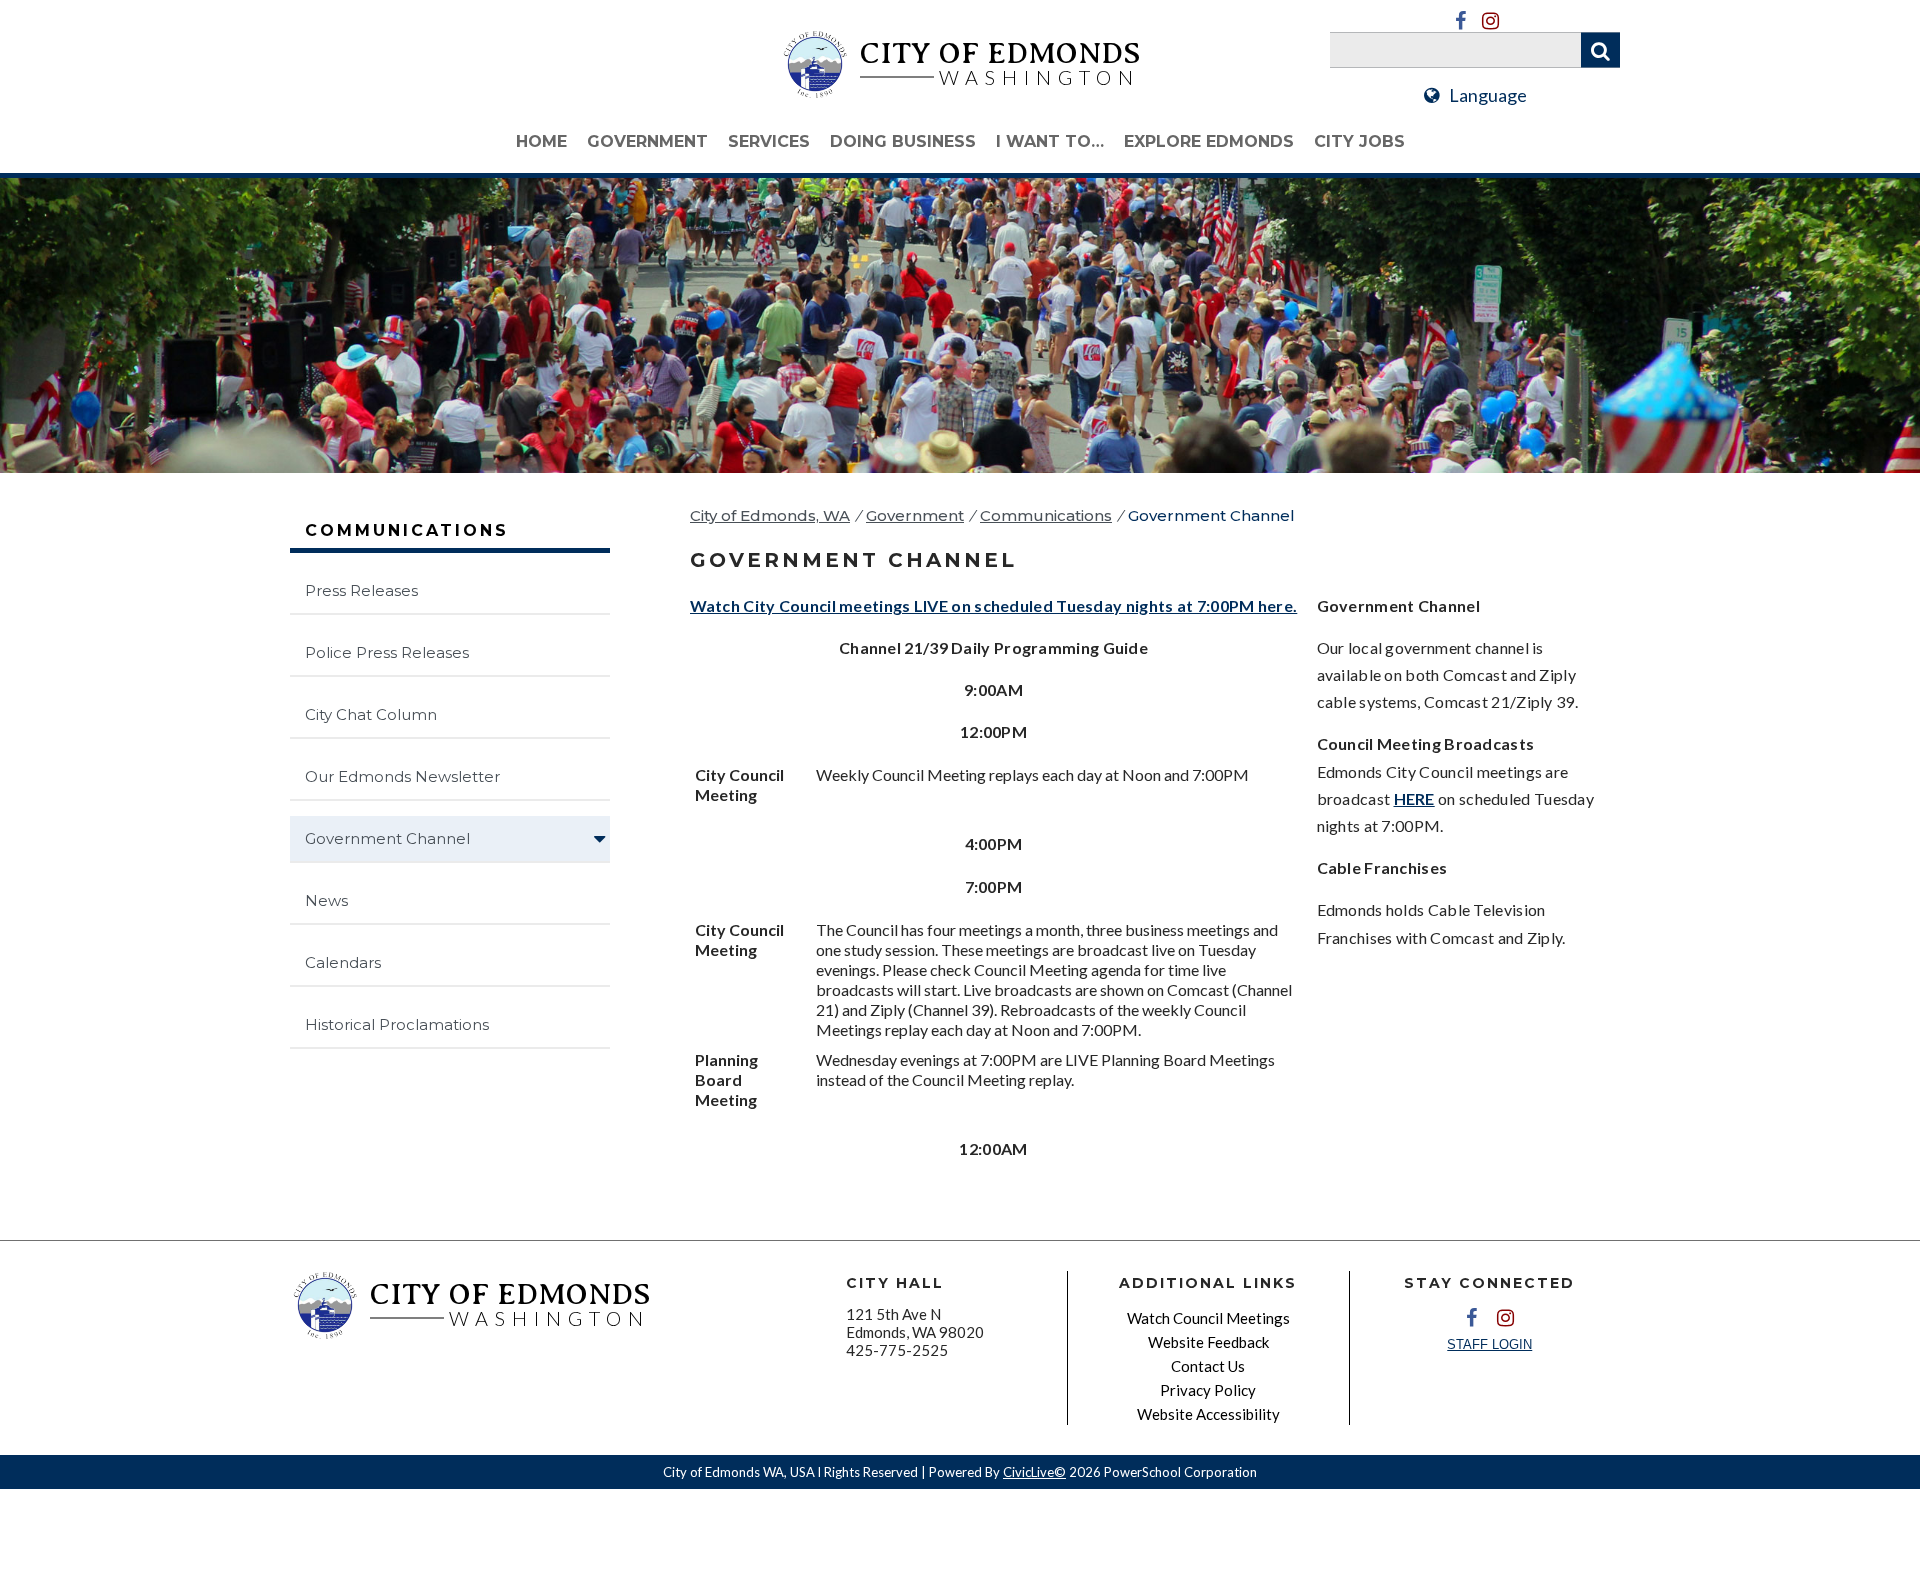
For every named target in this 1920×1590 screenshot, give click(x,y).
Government (647, 141)
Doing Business (903, 141)
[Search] (1600, 50)
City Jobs (1359, 141)
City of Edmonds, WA (770, 515)
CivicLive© (1034, 1472)
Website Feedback (1208, 1342)
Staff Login (1489, 1344)
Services (769, 141)
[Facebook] (1460, 21)
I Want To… (1050, 141)
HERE (1414, 798)
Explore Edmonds (1209, 141)
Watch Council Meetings (1208, 1318)
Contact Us (1208, 1366)
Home (541, 141)
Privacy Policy (1208, 1390)
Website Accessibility (1208, 1414)
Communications (1046, 515)
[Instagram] (1490, 21)
